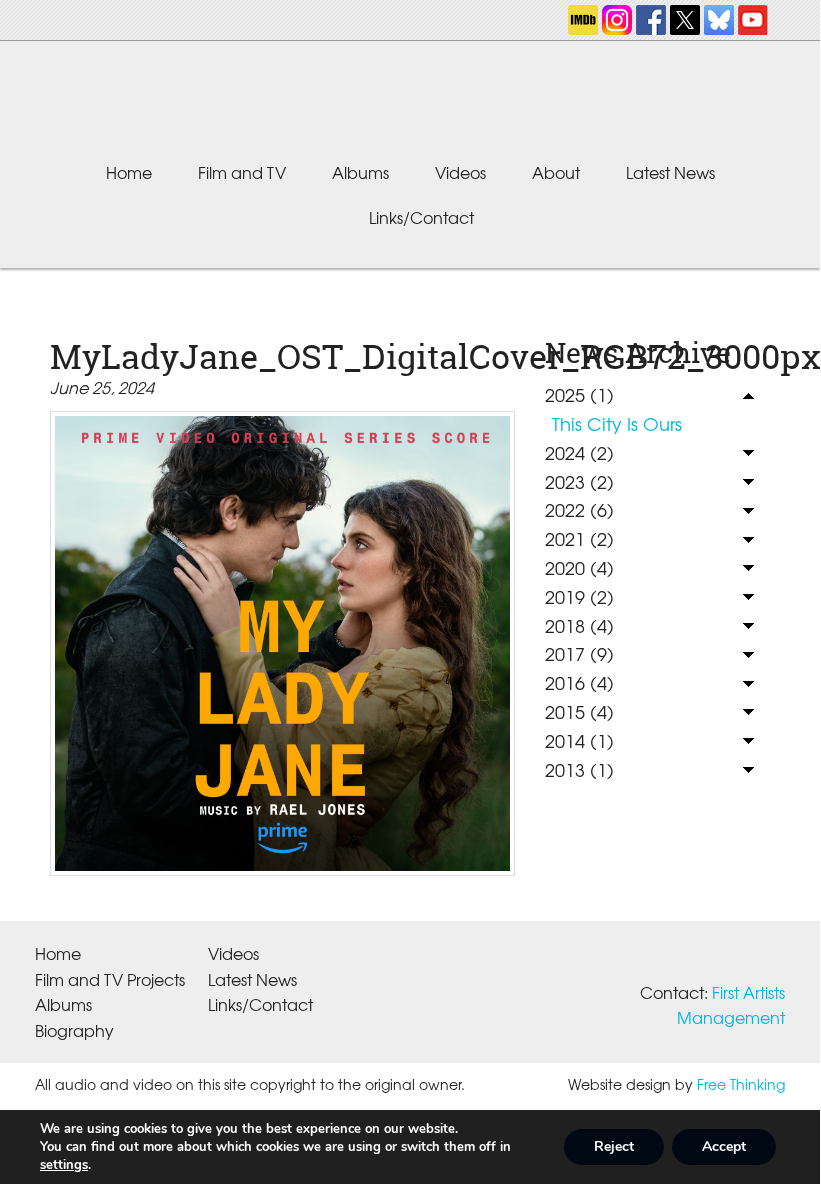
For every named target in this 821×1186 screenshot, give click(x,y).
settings (64, 1165)
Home (129, 172)
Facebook (651, 20)
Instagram (617, 20)
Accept (724, 1146)
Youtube (753, 20)
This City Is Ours (617, 423)
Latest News (670, 172)
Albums (360, 172)
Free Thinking (741, 1084)
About (556, 172)
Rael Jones (410, 104)
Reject (614, 1146)
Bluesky (719, 20)
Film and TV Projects (110, 979)
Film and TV (242, 172)
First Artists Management (731, 1005)
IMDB (583, 20)
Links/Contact (421, 217)
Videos (460, 172)
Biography (74, 1030)
